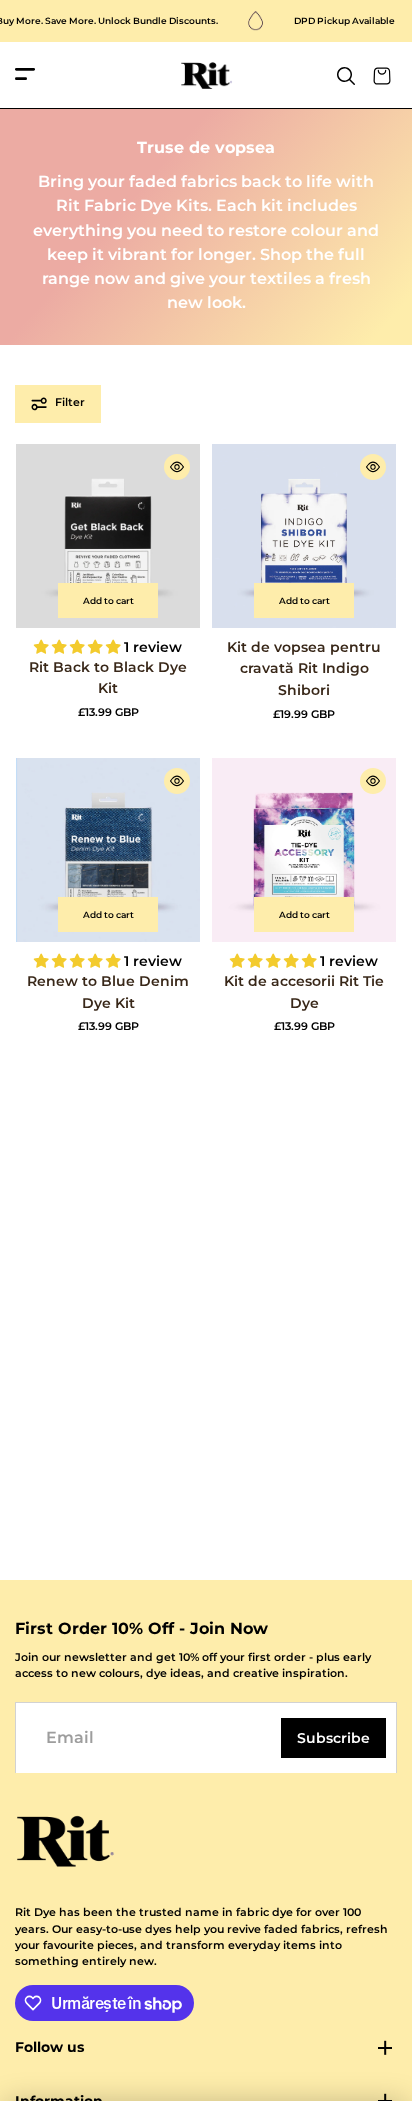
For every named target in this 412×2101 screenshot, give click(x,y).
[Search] (346, 76)
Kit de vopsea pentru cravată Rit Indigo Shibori (304, 668)
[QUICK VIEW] (177, 467)
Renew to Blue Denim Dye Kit (108, 992)
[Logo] (206, 75)
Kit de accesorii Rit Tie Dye (304, 992)
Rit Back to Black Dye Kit (108, 678)
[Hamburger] (25, 75)
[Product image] (108, 536)
